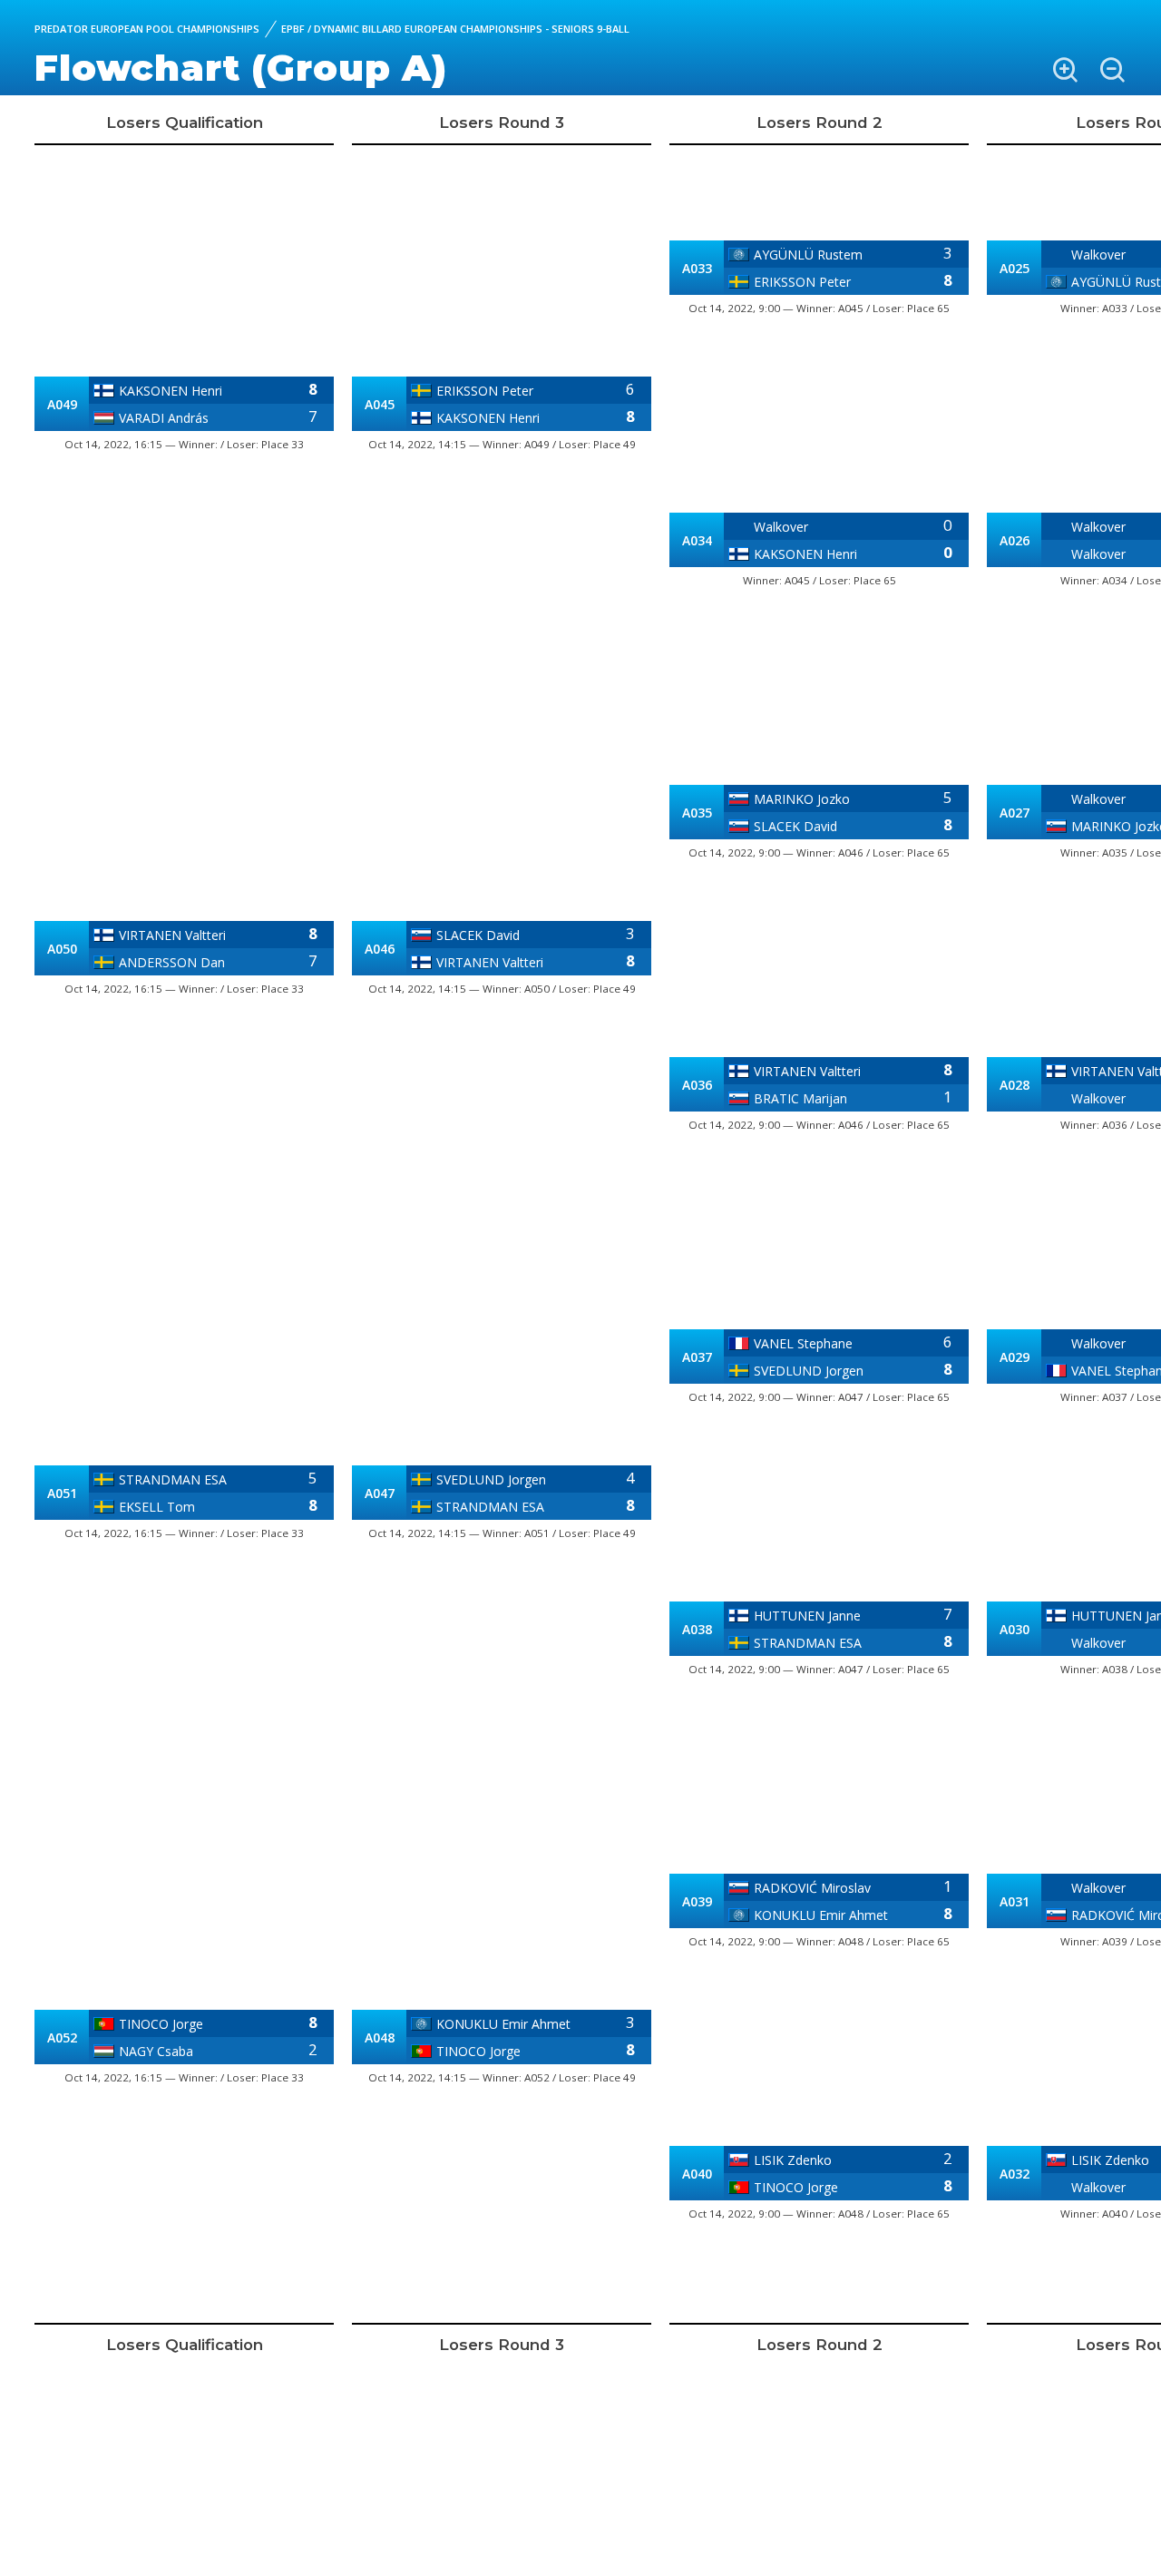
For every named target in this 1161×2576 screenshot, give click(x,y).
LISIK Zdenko (793, 2160)
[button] (1065, 70)
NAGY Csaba (156, 2051)
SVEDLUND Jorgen (491, 1479)
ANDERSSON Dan (172, 962)
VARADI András (164, 418)
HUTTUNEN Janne (807, 1616)
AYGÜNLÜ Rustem (808, 255)
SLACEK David (478, 935)
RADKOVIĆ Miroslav (812, 1888)
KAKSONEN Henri (171, 391)
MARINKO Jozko (802, 799)
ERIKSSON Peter (485, 391)
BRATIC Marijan (800, 1098)
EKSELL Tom (157, 1507)
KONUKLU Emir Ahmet (503, 2024)
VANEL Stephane (803, 1343)
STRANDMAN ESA (173, 1479)
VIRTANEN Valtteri (172, 935)
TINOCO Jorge (161, 2024)
